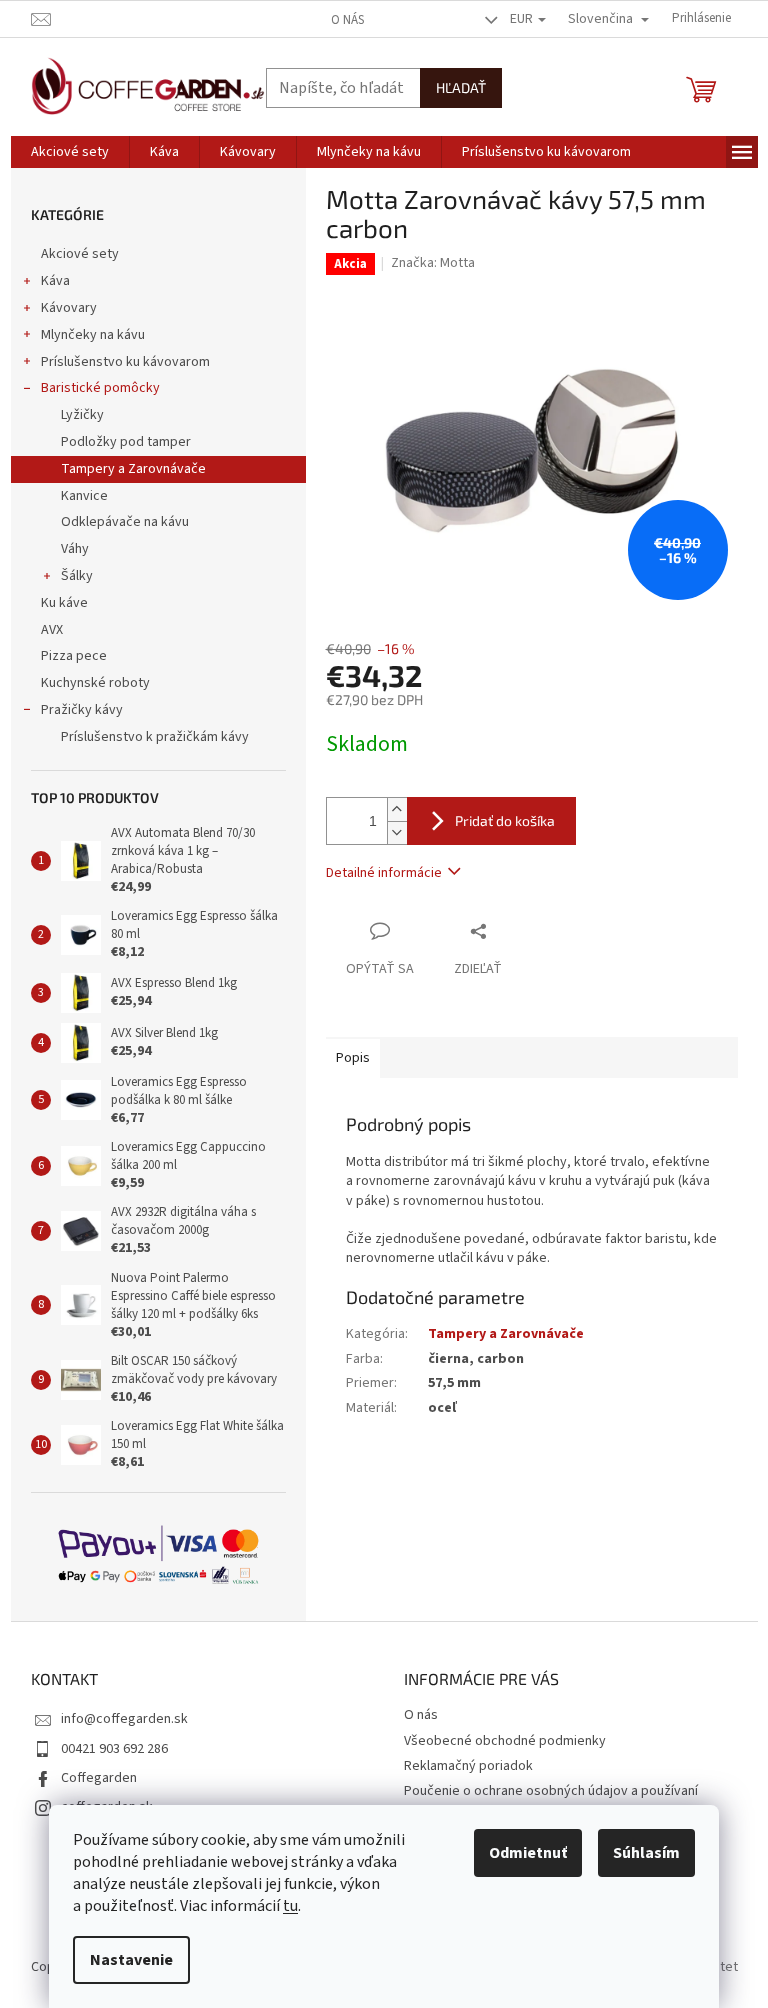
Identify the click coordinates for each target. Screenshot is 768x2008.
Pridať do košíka (505, 820)
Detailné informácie (384, 873)
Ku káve (64, 603)
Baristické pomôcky (100, 388)
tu (290, 1906)
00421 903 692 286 (114, 1749)
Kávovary (69, 308)
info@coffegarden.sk (124, 1719)
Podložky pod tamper (126, 442)
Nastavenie (131, 1960)
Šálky (77, 576)
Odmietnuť (528, 1853)
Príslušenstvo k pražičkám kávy (155, 737)
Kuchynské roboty (95, 683)
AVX (52, 630)
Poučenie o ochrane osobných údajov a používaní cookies (551, 1800)
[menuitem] (70, 152)
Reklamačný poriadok (468, 1766)
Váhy (75, 549)
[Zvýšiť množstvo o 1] (397, 809)
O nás (347, 20)
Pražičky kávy (82, 710)
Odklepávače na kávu (125, 522)
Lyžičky (82, 415)
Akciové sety (80, 254)
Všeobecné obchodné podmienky (505, 1741)
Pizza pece (74, 656)
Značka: (433, 263)
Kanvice (84, 496)
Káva (55, 281)
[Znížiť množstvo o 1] (397, 832)
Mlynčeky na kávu (93, 335)
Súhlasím (646, 1853)
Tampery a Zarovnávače (133, 469)
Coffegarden (99, 1778)
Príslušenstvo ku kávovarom (125, 362)
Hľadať (461, 87)
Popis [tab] (353, 1058)
